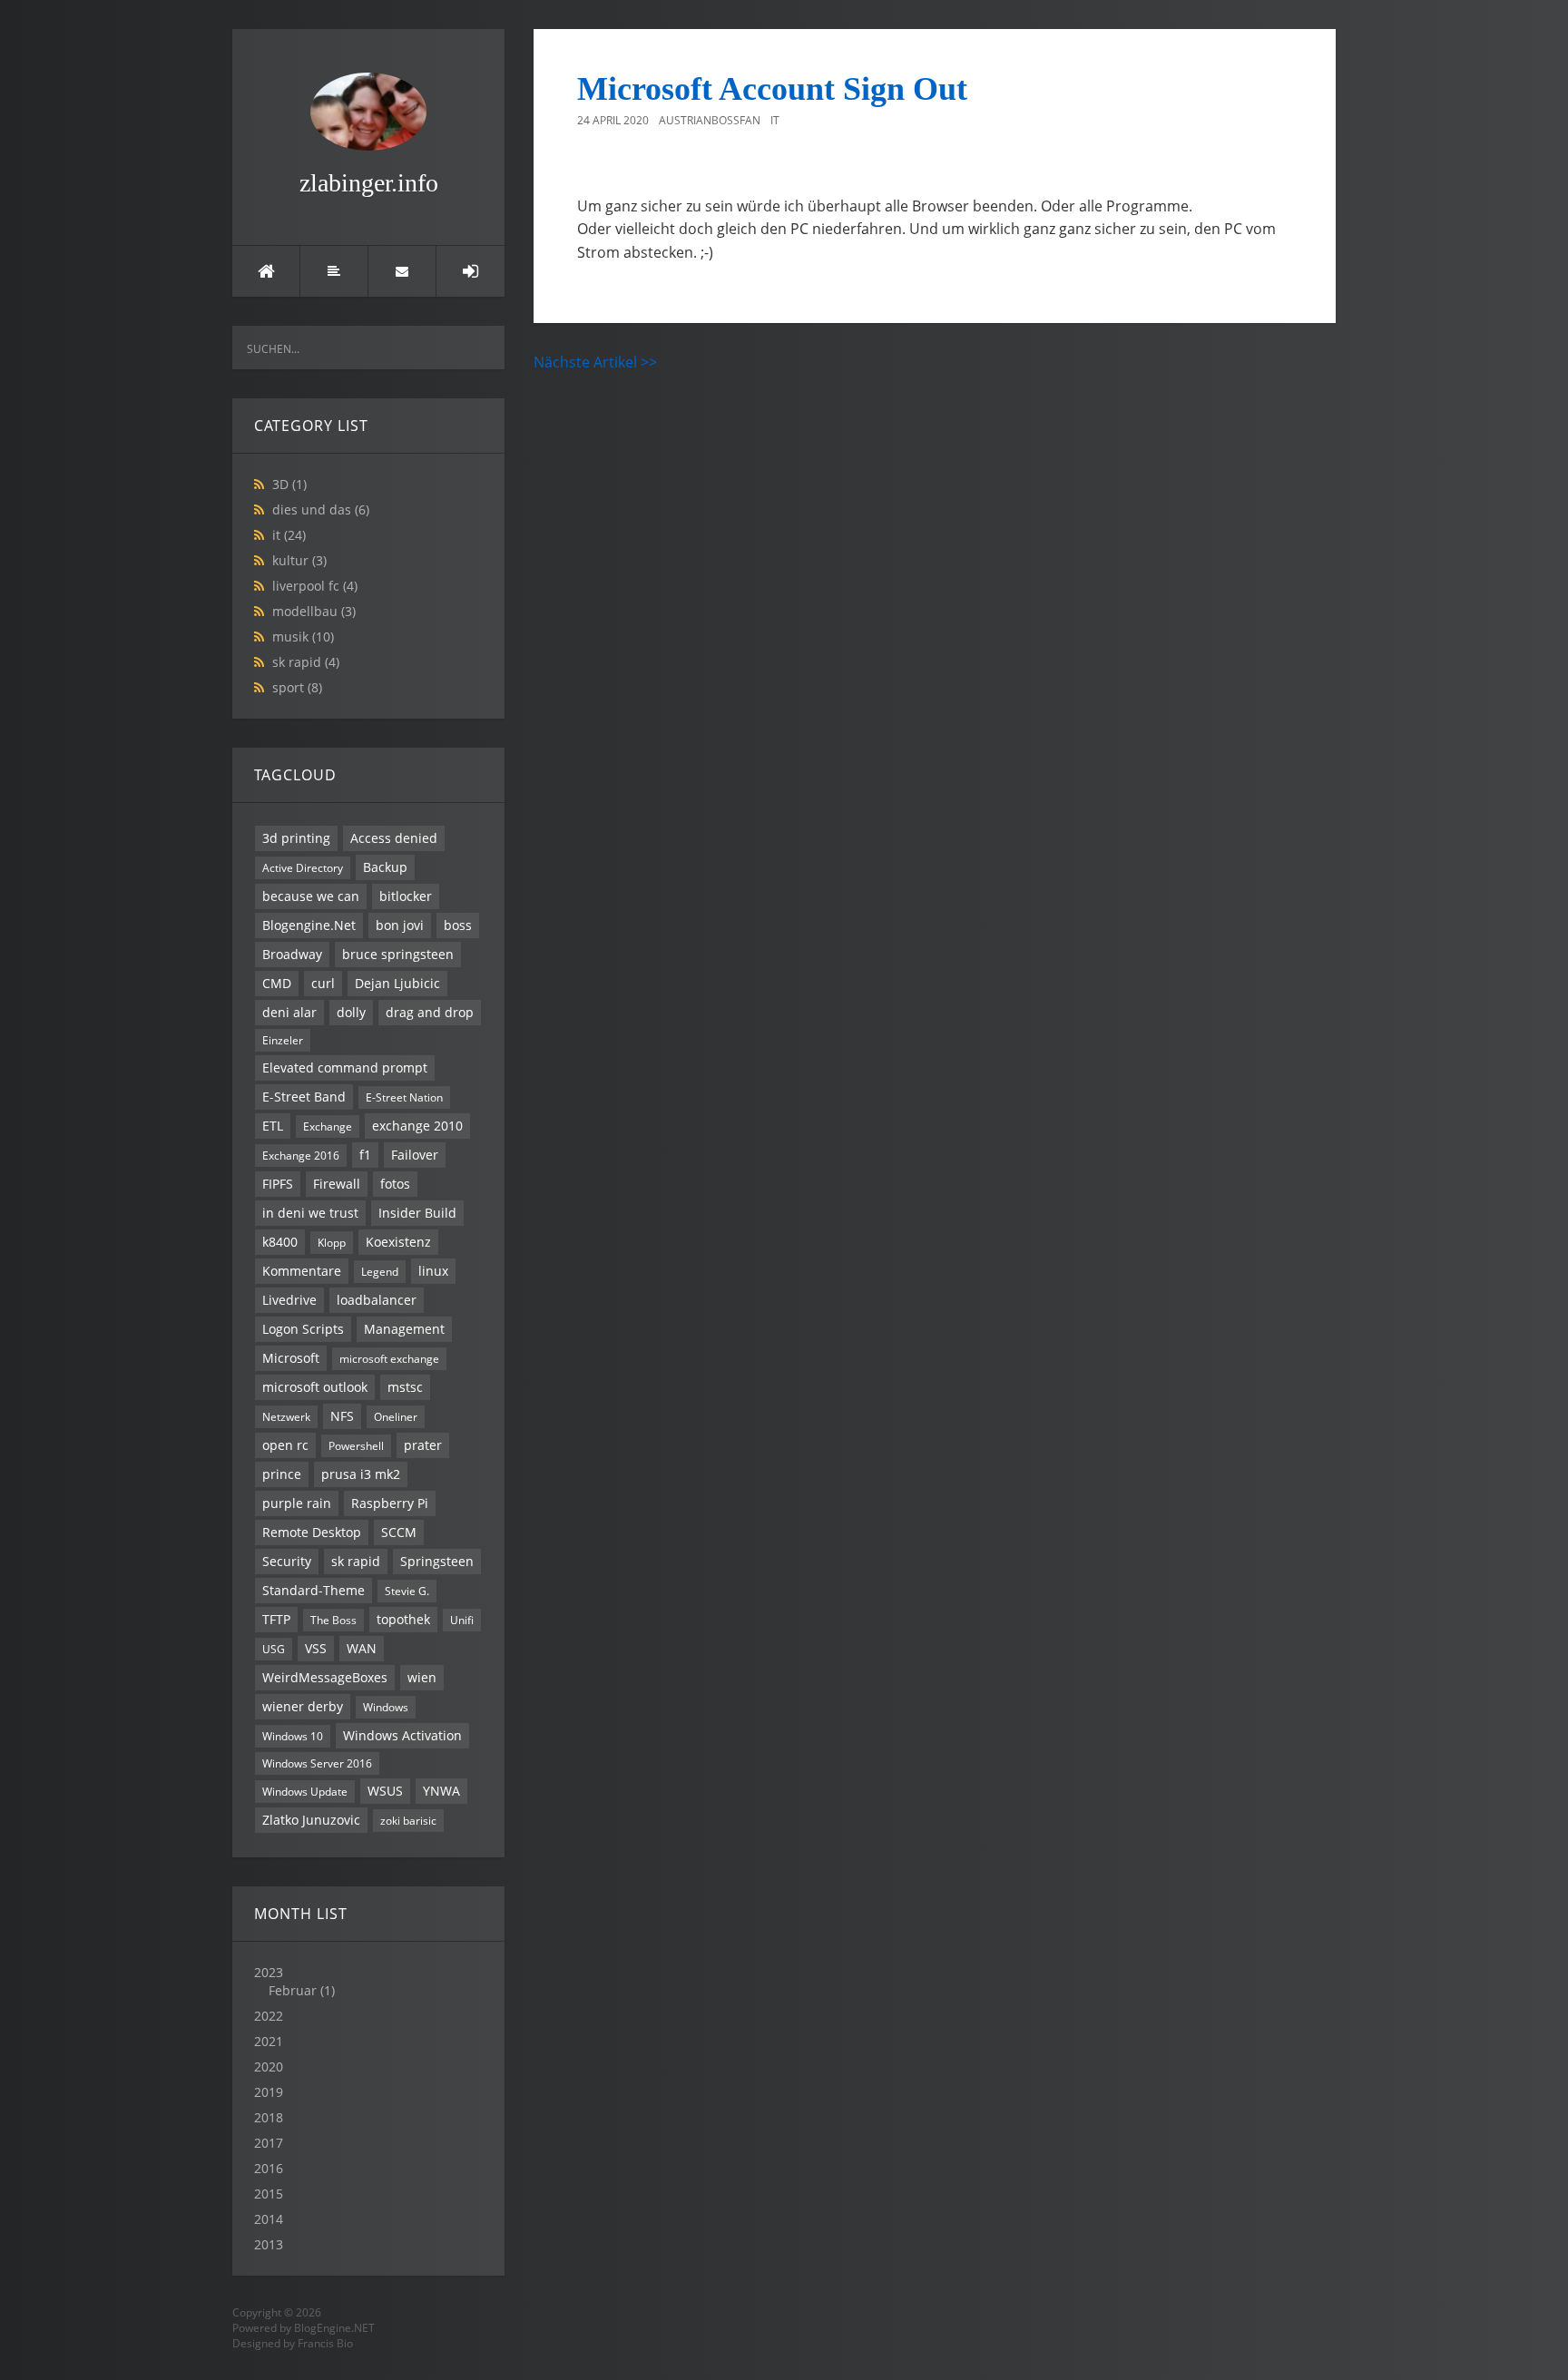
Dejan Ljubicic (397, 983)
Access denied (394, 838)
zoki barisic (408, 1820)
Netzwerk (286, 1416)
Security (287, 1561)
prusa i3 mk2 (361, 1474)
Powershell (356, 1445)
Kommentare (302, 1271)
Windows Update (305, 1791)
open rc (285, 1445)
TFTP (276, 1619)
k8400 (280, 1242)
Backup (385, 867)
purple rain (297, 1503)
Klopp (332, 1242)
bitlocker (406, 896)
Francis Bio (325, 2343)
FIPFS (278, 1184)
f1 (365, 1155)
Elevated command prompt (345, 1068)
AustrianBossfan (710, 120)
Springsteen (437, 1561)
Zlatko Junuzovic (311, 1820)
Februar (293, 1990)
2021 (269, 2041)
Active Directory (303, 867)
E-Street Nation (404, 1097)
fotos (395, 1184)
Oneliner (396, 1416)
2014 (269, 2219)
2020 (269, 2067)
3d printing (296, 838)
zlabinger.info (369, 183)
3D (289, 484)
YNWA (441, 1791)
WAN (362, 1648)
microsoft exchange (389, 1358)
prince (282, 1474)
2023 (294, 1981)
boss (458, 925)
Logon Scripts (303, 1329)
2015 (269, 2194)
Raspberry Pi (390, 1503)
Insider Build (417, 1213)
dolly (351, 1012)
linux (433, 1271)
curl (323, 983)
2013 (269, 2244)
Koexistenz (398, 1242)
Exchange (328, 1126)
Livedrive (289, 1300)
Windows (386, 1707)
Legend (380, 1271)
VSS (316, 1648)
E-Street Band (304, 1097)
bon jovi (400, 925)
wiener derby (303, 1706)
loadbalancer (377, 1300)
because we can (311, 896)
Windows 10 (293, 1736)
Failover (415, 1155)
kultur (299, 560)
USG (274, 1649)
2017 (269, 2143)
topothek (403, 1619)
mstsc (405, 1387)
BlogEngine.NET (334, 2328)
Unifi (462, 1620)
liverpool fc (315, 586)
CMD (277, 983)
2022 (269, 2016)
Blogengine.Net (309, 925)
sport (297, 687)
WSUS (385, 1791)
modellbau (314, 611)
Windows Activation (402, 1735)
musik (303, 637)
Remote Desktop (312, 1532)
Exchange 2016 (301, 1155)
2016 (269, 2168)
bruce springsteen (398, 954)
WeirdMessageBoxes (325, 1677)
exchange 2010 (417, 1126)
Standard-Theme (314, 1590)
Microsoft (291, 1358)
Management (404, 1329)
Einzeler (283, 1040)
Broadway (292, 954)
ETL (273, 1126)
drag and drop (430, 1012)
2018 (269, 2117)
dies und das (321, 509)
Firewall (337, 1184)
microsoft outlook (315, 1387)
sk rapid (306, 662)
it (289, 535)
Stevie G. (407, 1591)
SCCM (399, 1532)
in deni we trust (310, 1213)
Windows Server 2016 (317, 1763)
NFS (342, 1416)
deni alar (289, 1012)
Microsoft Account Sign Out (772, 89)
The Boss (333, 1620)
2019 (269, 2092)
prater (423, 1445)
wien (422, 1677)
